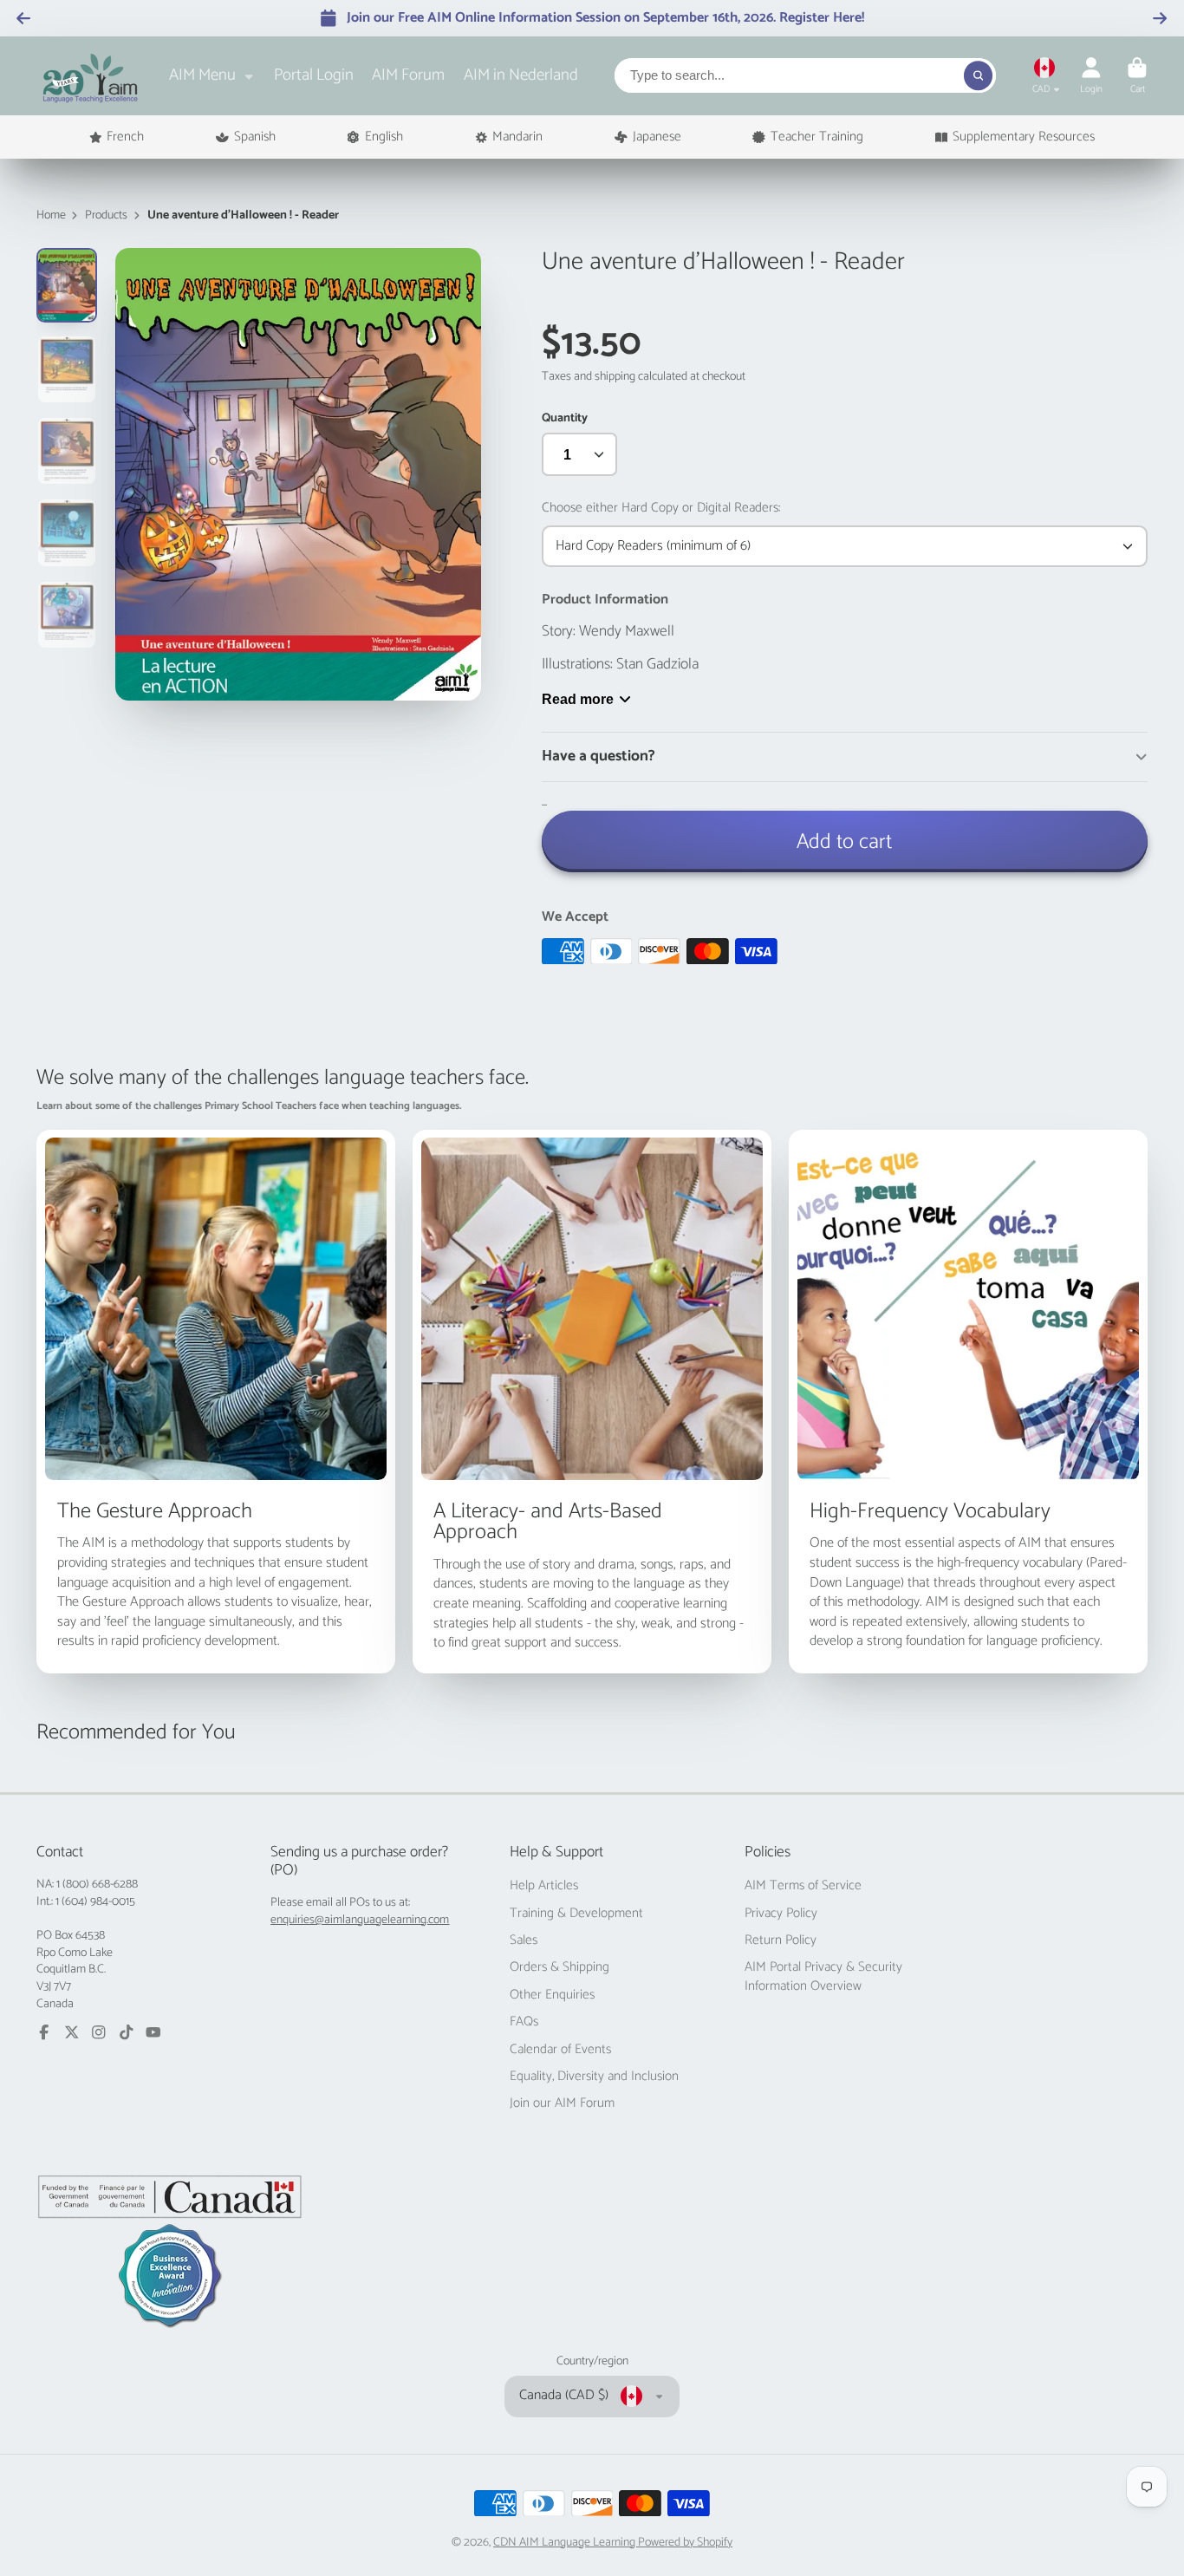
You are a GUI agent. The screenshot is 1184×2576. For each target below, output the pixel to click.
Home (51, 216)
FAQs (524, 2022)
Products (106, 216)
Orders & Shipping (559, 1967)
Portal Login (314, 75)
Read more (578, 699)
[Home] (91, 76)
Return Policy (781, 1940)
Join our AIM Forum (562, 2103)
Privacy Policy (781, 1914)
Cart (1137, 76)
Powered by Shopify (685, 2543)
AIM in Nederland (521, 75)
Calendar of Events (560, 2050)
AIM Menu (202, 75)
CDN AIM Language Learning (566, 2543)
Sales (524, 1940)
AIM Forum (408, 75)
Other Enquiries (552, 1995)
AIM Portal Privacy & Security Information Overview (823, 1976)
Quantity (565, 419)
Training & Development (576, 1914)
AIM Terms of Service (803, 1886)
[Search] (979, 75)
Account (1091, 76)
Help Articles (544, 1886)
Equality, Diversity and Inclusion (594, 2077)
